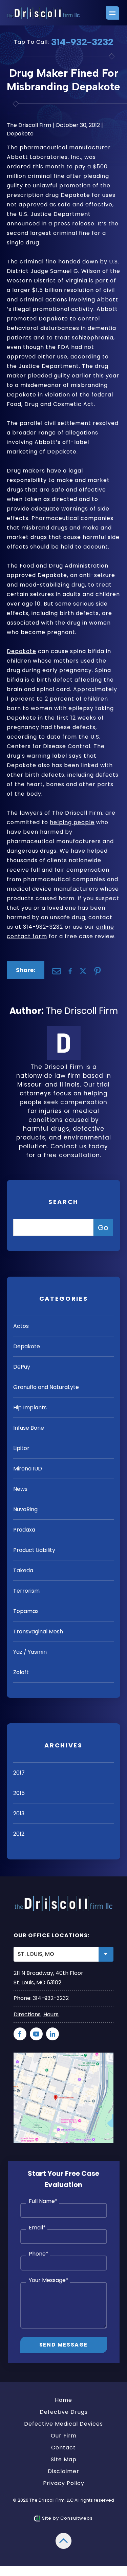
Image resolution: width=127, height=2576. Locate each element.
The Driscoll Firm (82, 1011)
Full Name (43, 2201)
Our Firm (64, 2436)
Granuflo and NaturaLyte (46, 1387)
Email (37, 2228)
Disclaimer (63, 2471)
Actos (21, 1326)
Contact (63, 2448)
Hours (51, 2014)
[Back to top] (63, 2537)
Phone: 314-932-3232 (41, 1998)
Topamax (26, 1611)
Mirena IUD (28, 1469)
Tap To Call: (64, 42)
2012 (19, 1834)
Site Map (64, 2459)
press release (74, 224)
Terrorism (26, 1591)
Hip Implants (30, 1407)
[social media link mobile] (20, 2034)
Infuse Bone (29, 1428)
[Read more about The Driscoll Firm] (64, 1030)
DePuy (22, 1367)
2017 (19, 1773)
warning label (47, 756)
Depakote (20, 134)
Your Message (49, 2280)
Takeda (23, 1570)
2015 (19, 1793)
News (20, 1489)
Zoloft (21, 1672)
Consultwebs (77, 2518)
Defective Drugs (64, 2412)
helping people (72, 822)
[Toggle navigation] (112, 13)
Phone (39, 2254)
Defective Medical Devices (63, 2424)
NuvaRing (25, 1509)
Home (63, 2400)
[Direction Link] (63, 2057)
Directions (27, 2014)
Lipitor (21, 1448)
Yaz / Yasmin (30, 1652)
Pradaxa (24, 1530)
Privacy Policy (64, 2483)
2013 (19, 1813)
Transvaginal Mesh (38, 1632)
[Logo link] (44, 13)
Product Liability (34, 1550)
